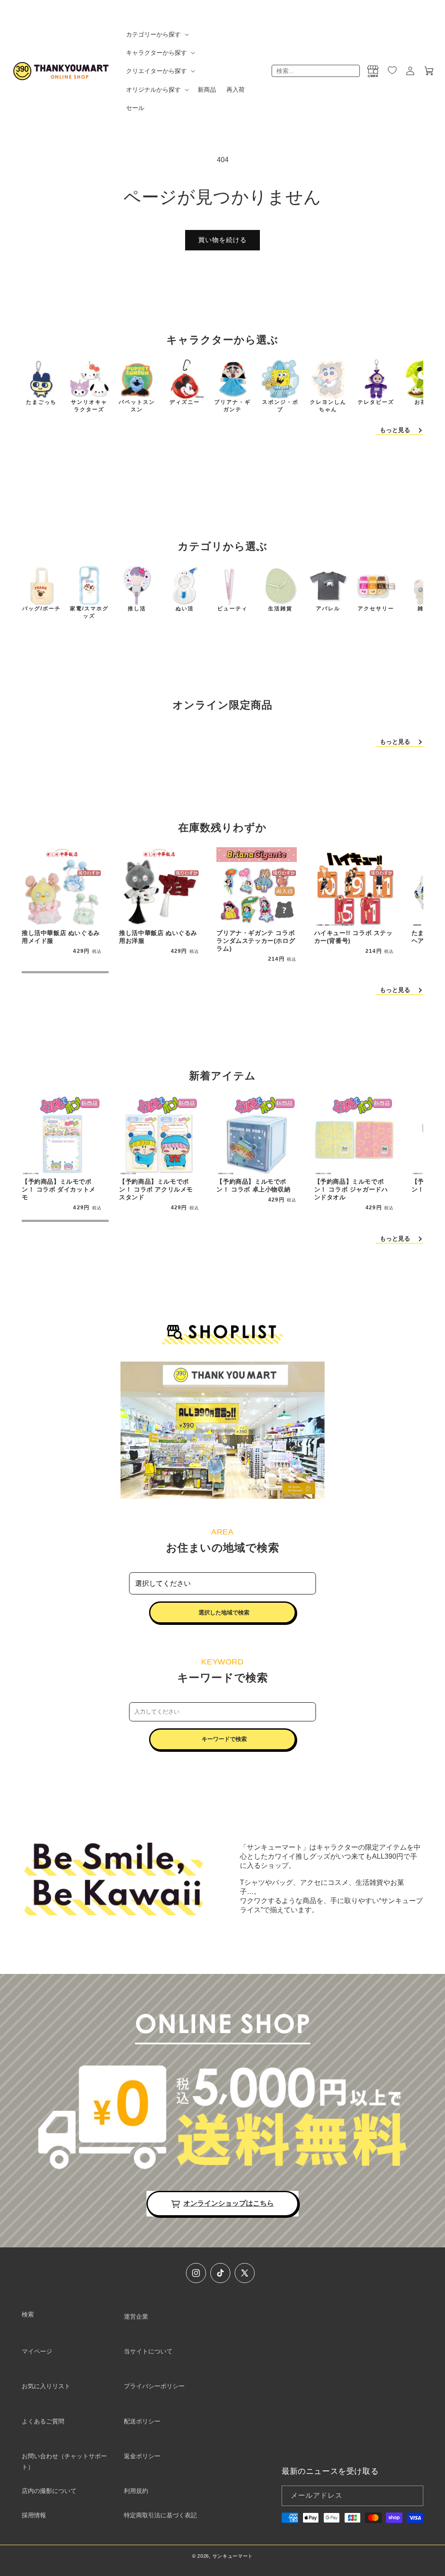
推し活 (137, 609)
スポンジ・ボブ (280, 406)
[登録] (413, 2496)
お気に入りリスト (46, 2386)
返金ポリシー (142, 2456)
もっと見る (395, 430)
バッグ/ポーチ (42, 609)
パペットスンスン (137, 406)
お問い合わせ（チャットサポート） (64, 2461)
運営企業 (136, 2316)
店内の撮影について (49, 2491)
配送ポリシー (142, 2421)
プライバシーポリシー (154, 2386)
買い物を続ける (222, 240)
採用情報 (34, 2515)
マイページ (37, 2351)
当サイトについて (148, 2351)
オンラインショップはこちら (229, 2203)
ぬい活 (185, 609)
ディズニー (185, 402)
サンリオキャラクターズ (89, 406)
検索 (28, 2314)
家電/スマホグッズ (89, 612)
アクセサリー (376, 609)
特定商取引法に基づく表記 (160, 2515)
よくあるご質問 (43, 2421)
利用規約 (136, 2491)
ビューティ (232, 609)
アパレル (328, 609)
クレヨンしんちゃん (328, 406)
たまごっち (41, 402)
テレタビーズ (376, 402)
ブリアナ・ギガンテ (232, 406)
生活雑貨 (280, 609)
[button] (157, 34)
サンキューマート (233, 2556)
